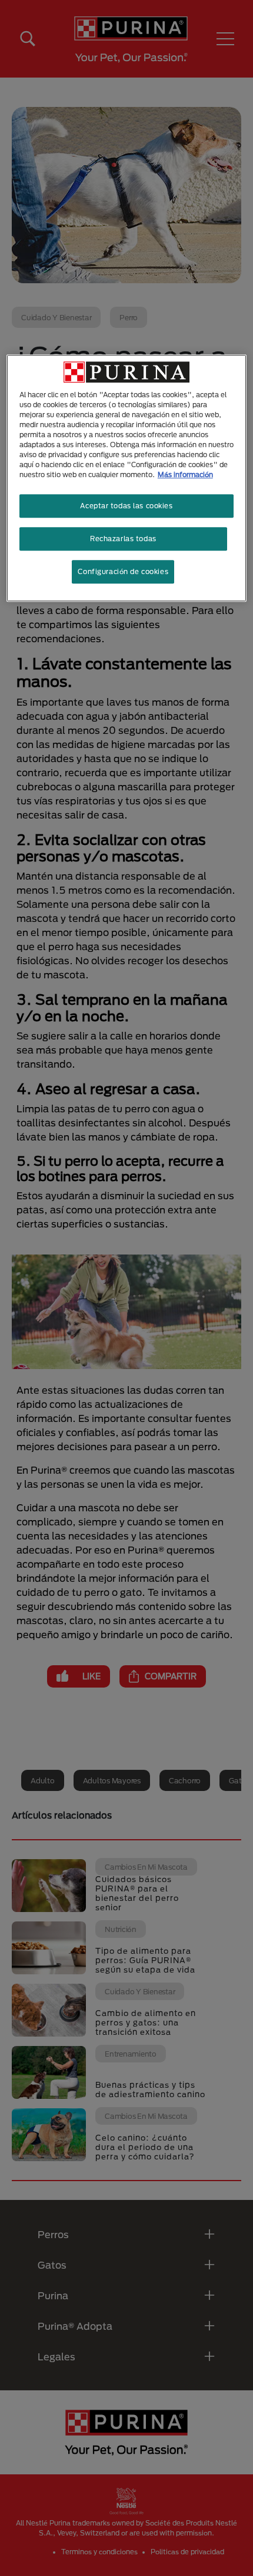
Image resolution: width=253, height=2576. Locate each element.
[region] (127, 478)
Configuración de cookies (123, 571)
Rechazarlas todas (123, 539)
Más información (185, 474)
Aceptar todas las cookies (126, 506)
